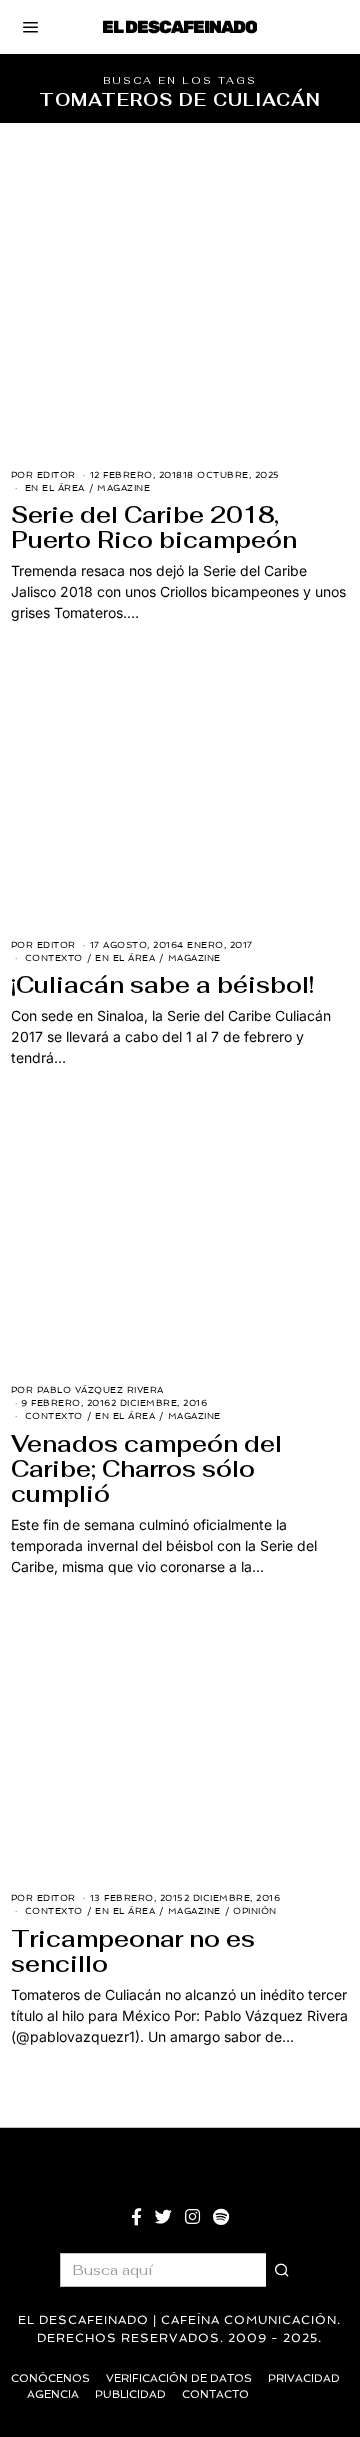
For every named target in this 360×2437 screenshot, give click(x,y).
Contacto (215, 2394)
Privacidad (304, 2378)
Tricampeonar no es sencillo (133, 1951)
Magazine (123, 488)
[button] (283, 2270)
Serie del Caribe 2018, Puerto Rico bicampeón (154, 527)
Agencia (53, 2394)
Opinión (255, 1911)
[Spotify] (221, 2217)
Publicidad (130, 2394)
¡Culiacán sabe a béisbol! (162, 985)
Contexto (54, 958)
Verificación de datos (179, 2378)
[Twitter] (163, 2217)
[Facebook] (136, 2217)
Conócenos (50, 2378)
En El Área (55, 488)
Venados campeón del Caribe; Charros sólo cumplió (146, 1469)
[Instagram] (192, 2217)
